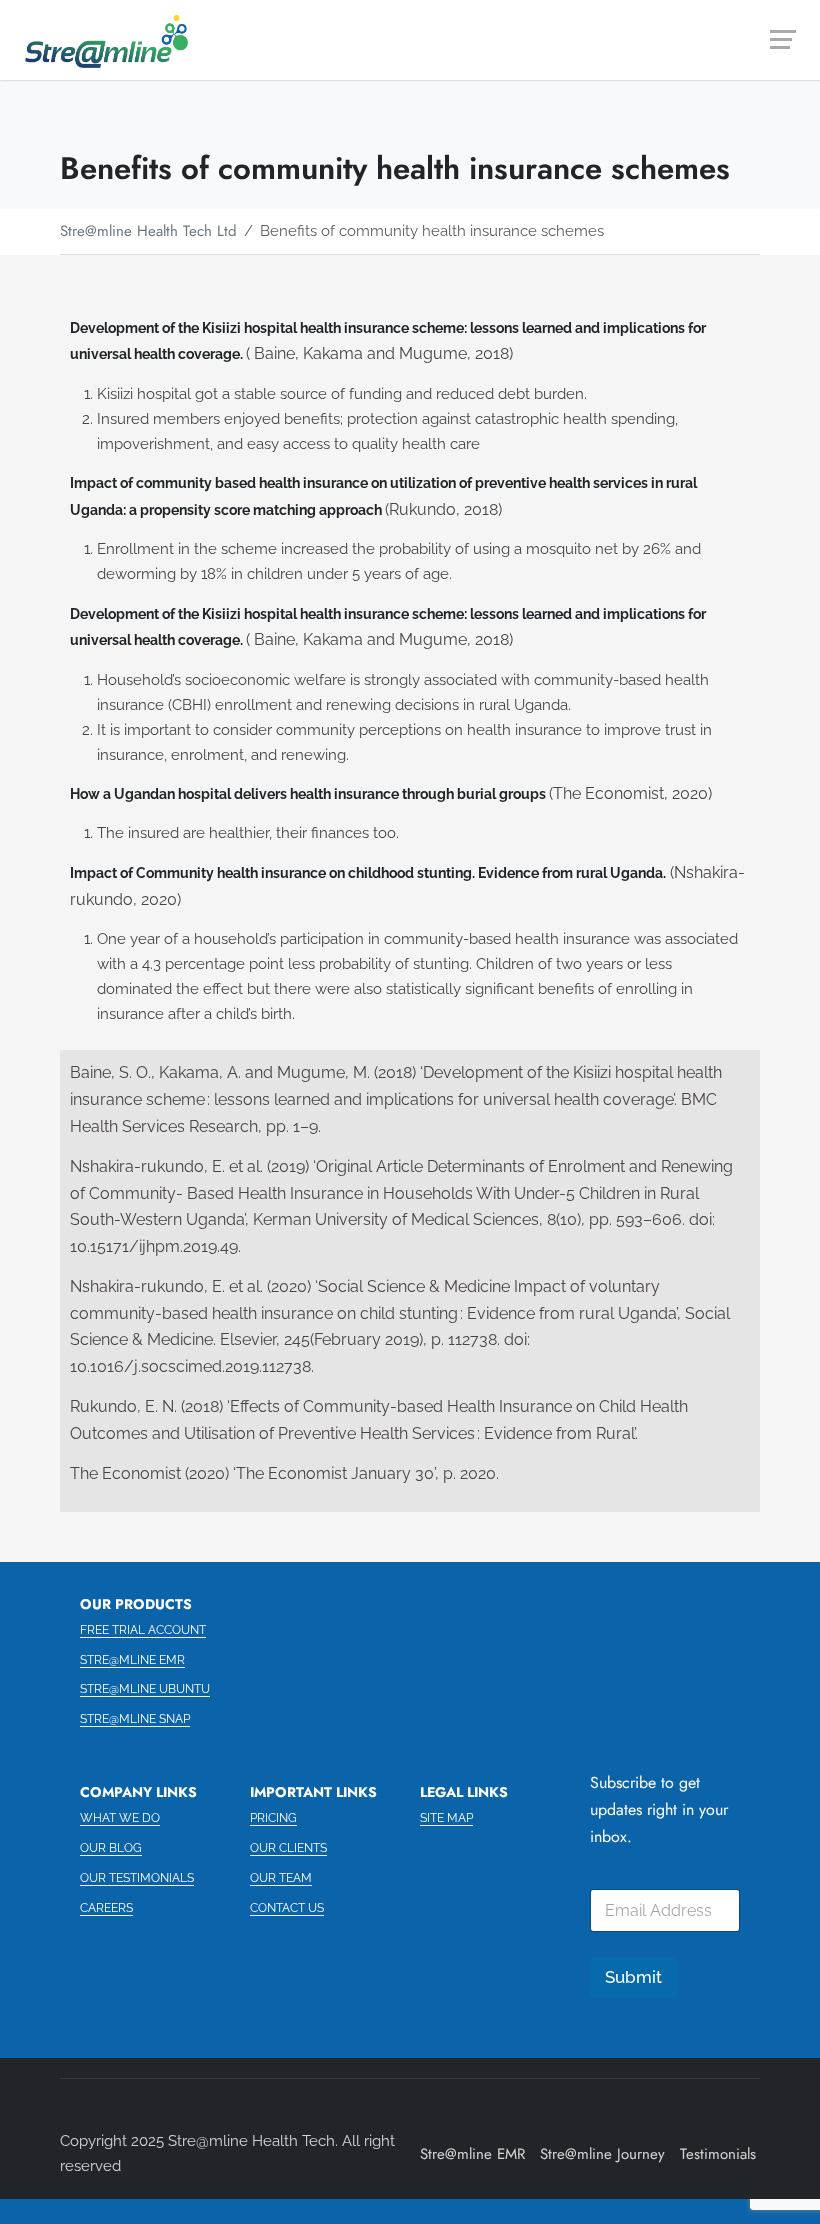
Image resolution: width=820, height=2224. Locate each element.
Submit (633, 1977)
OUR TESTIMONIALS (137, 1878)
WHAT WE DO (120, 1818)
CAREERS (106, 1908)
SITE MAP (446, 1818)
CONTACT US (287, 1908)
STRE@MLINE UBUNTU (145, 1689)
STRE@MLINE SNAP (135, 1719)
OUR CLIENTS (288, 1848)
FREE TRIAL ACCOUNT (143, 1630)
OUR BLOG (111, 1848)
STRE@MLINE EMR (132, 1660)
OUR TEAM (281, 1878)
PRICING (273, 1818)
